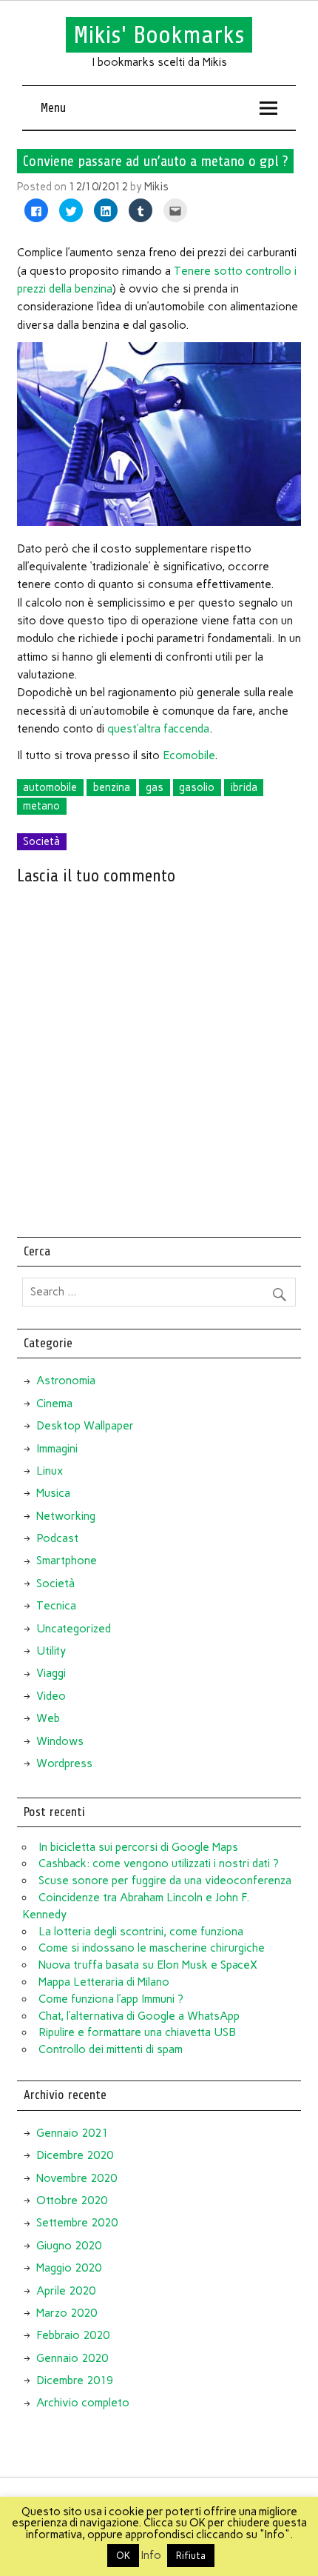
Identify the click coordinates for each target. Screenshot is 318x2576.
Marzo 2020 (67, 2313)
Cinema (54, 1404)
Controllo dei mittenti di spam (111, 2049)
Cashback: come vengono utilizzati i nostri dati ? (159, 1863)
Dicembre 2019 (75, 2380)
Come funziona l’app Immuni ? (111, 1999)
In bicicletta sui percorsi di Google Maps (138, 1847)
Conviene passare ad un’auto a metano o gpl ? (155, 161)
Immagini (57, 1449)
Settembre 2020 (77, 2223)
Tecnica (56, 1606)
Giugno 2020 (69, 2246)
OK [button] (123, 2556)
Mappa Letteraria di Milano (104, 1982)
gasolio (197, 787)
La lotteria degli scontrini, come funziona (141, 1932)
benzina (112, 787)
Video (51, 1696)
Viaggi (51, 1673)
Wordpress (64, 1764)
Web (48, 1718)
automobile (50, 787)
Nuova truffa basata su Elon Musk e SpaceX (148, 1965)
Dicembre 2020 (75, 2155)
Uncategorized (74, 1629)
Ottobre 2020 (72, 2200)
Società (41, 841)
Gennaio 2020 (72, 2358)
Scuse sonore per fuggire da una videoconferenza (165, 1881)
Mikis (156, 187)
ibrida (244, 787)
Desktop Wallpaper (85, 1426)
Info (151, 2555)
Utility (51, 1651)
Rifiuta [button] (191, 2556)
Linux (50, 1471)
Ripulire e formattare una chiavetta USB (137, 2032)
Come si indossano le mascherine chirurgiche (152, 1948)
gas (155, 787)
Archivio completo (83, 2403)
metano (41, 806)
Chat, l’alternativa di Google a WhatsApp (139, 2016)
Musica (53, 1493)
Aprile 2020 (66, 2291)
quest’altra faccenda (158, 729)
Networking (66, 1516)
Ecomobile (189, 755)
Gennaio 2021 (72, 2133)
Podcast (57, 1538)
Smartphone (67, 1561)
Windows (60, 1741)
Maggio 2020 (69, 2268)
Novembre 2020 (77, 2178)
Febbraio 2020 (73, 2335)
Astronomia (66, 1381)
